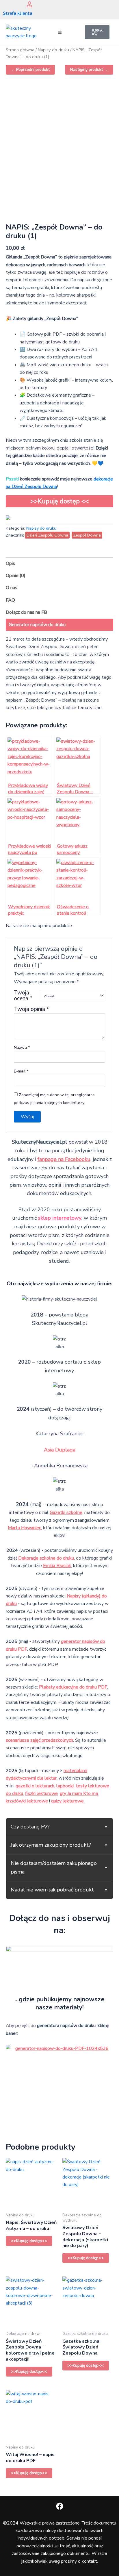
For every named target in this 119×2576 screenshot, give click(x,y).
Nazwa (22, 1047)
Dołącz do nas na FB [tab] (26, 612)
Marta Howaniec (24, 1528)
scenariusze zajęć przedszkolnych (39, 1740)
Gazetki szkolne (66, 1512)
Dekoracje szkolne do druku (46, 1558)
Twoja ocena (23, 996)
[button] (59, 32)
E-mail (21, 1071)
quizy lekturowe (67, 1801)
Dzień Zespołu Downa (47, 535)
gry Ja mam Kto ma (79, 1793)
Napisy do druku (53, 50)
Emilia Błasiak (57, 1566)
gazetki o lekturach (35, 1786)
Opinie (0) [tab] (16, 576)
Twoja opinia (31, 1009)
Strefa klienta (18, 13)
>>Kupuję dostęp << (60, 501)
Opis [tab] (10, 563)
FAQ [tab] (10, 600)
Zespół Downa (87, 535)
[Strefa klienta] (29, 4)
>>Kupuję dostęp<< (29, 2241)
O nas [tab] (12, 588)
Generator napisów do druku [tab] (37, 625)
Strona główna (20, 50)
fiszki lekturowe (41, 1793)
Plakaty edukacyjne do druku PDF (73, 1687)
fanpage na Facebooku (64, 1159)
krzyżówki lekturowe (27, 1801)
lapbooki (65, 1786)
